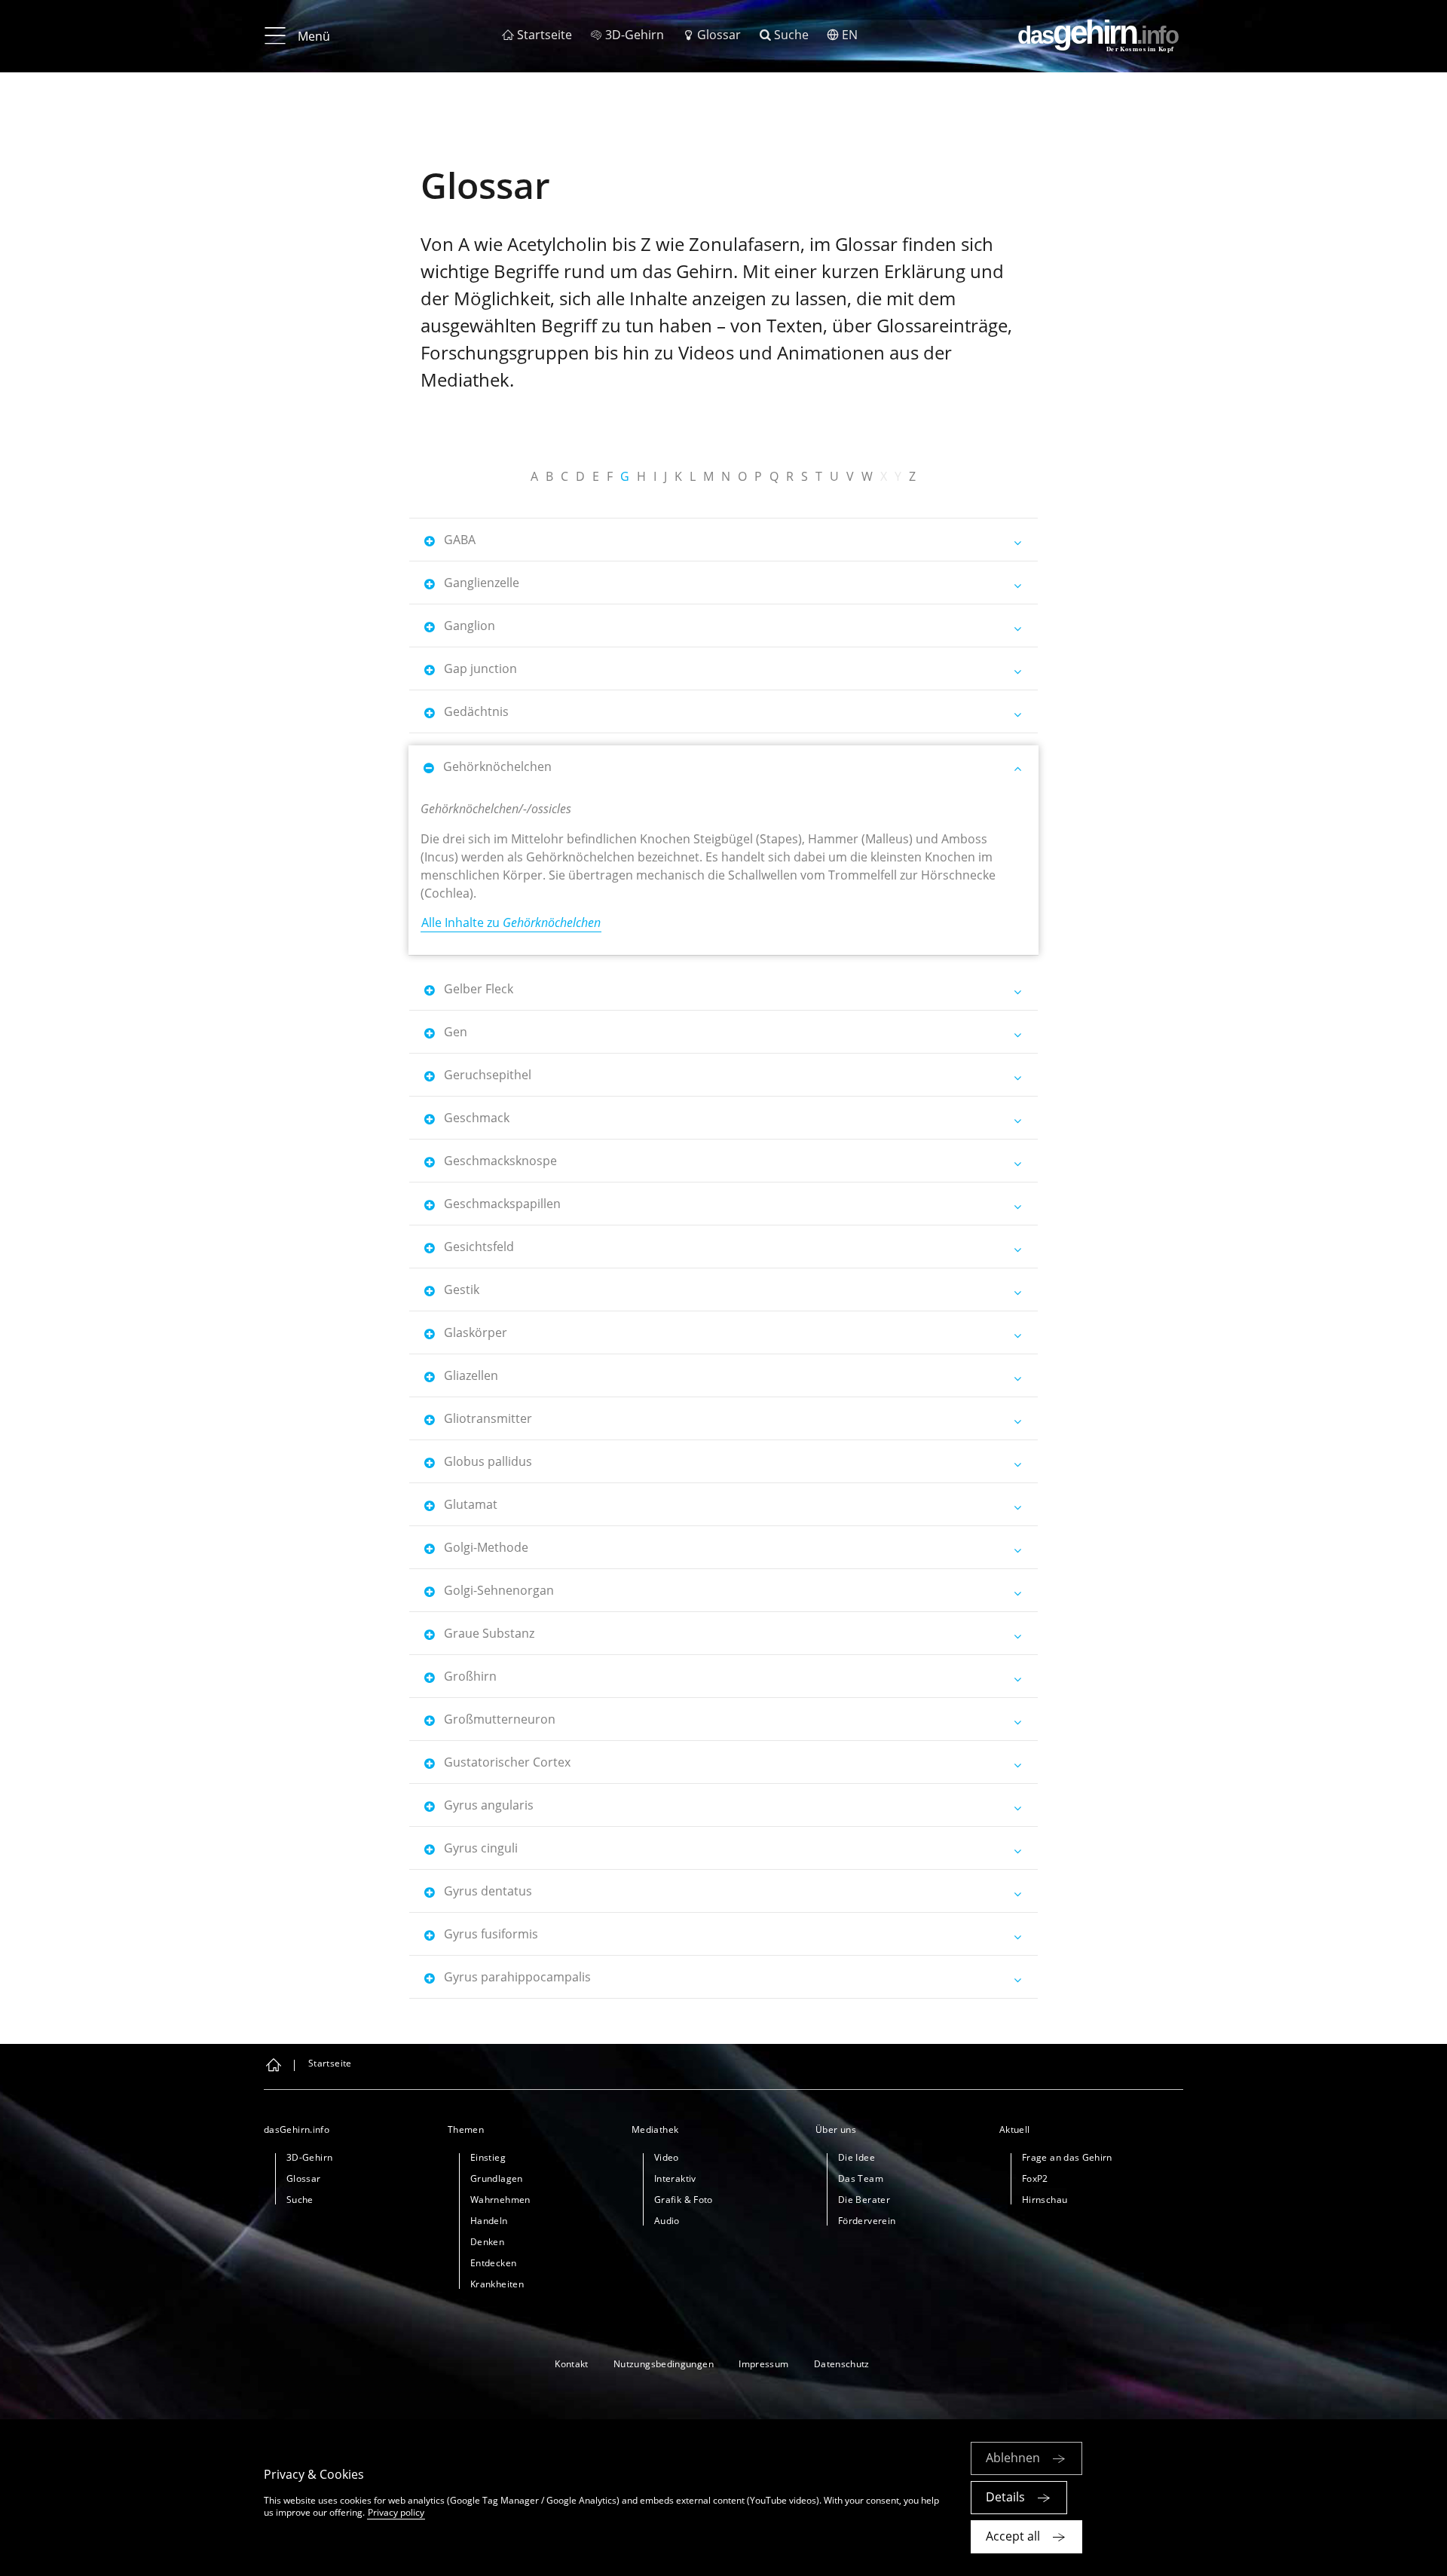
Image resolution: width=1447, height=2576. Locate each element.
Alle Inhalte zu (511, 922)
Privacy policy (396, 2512)
